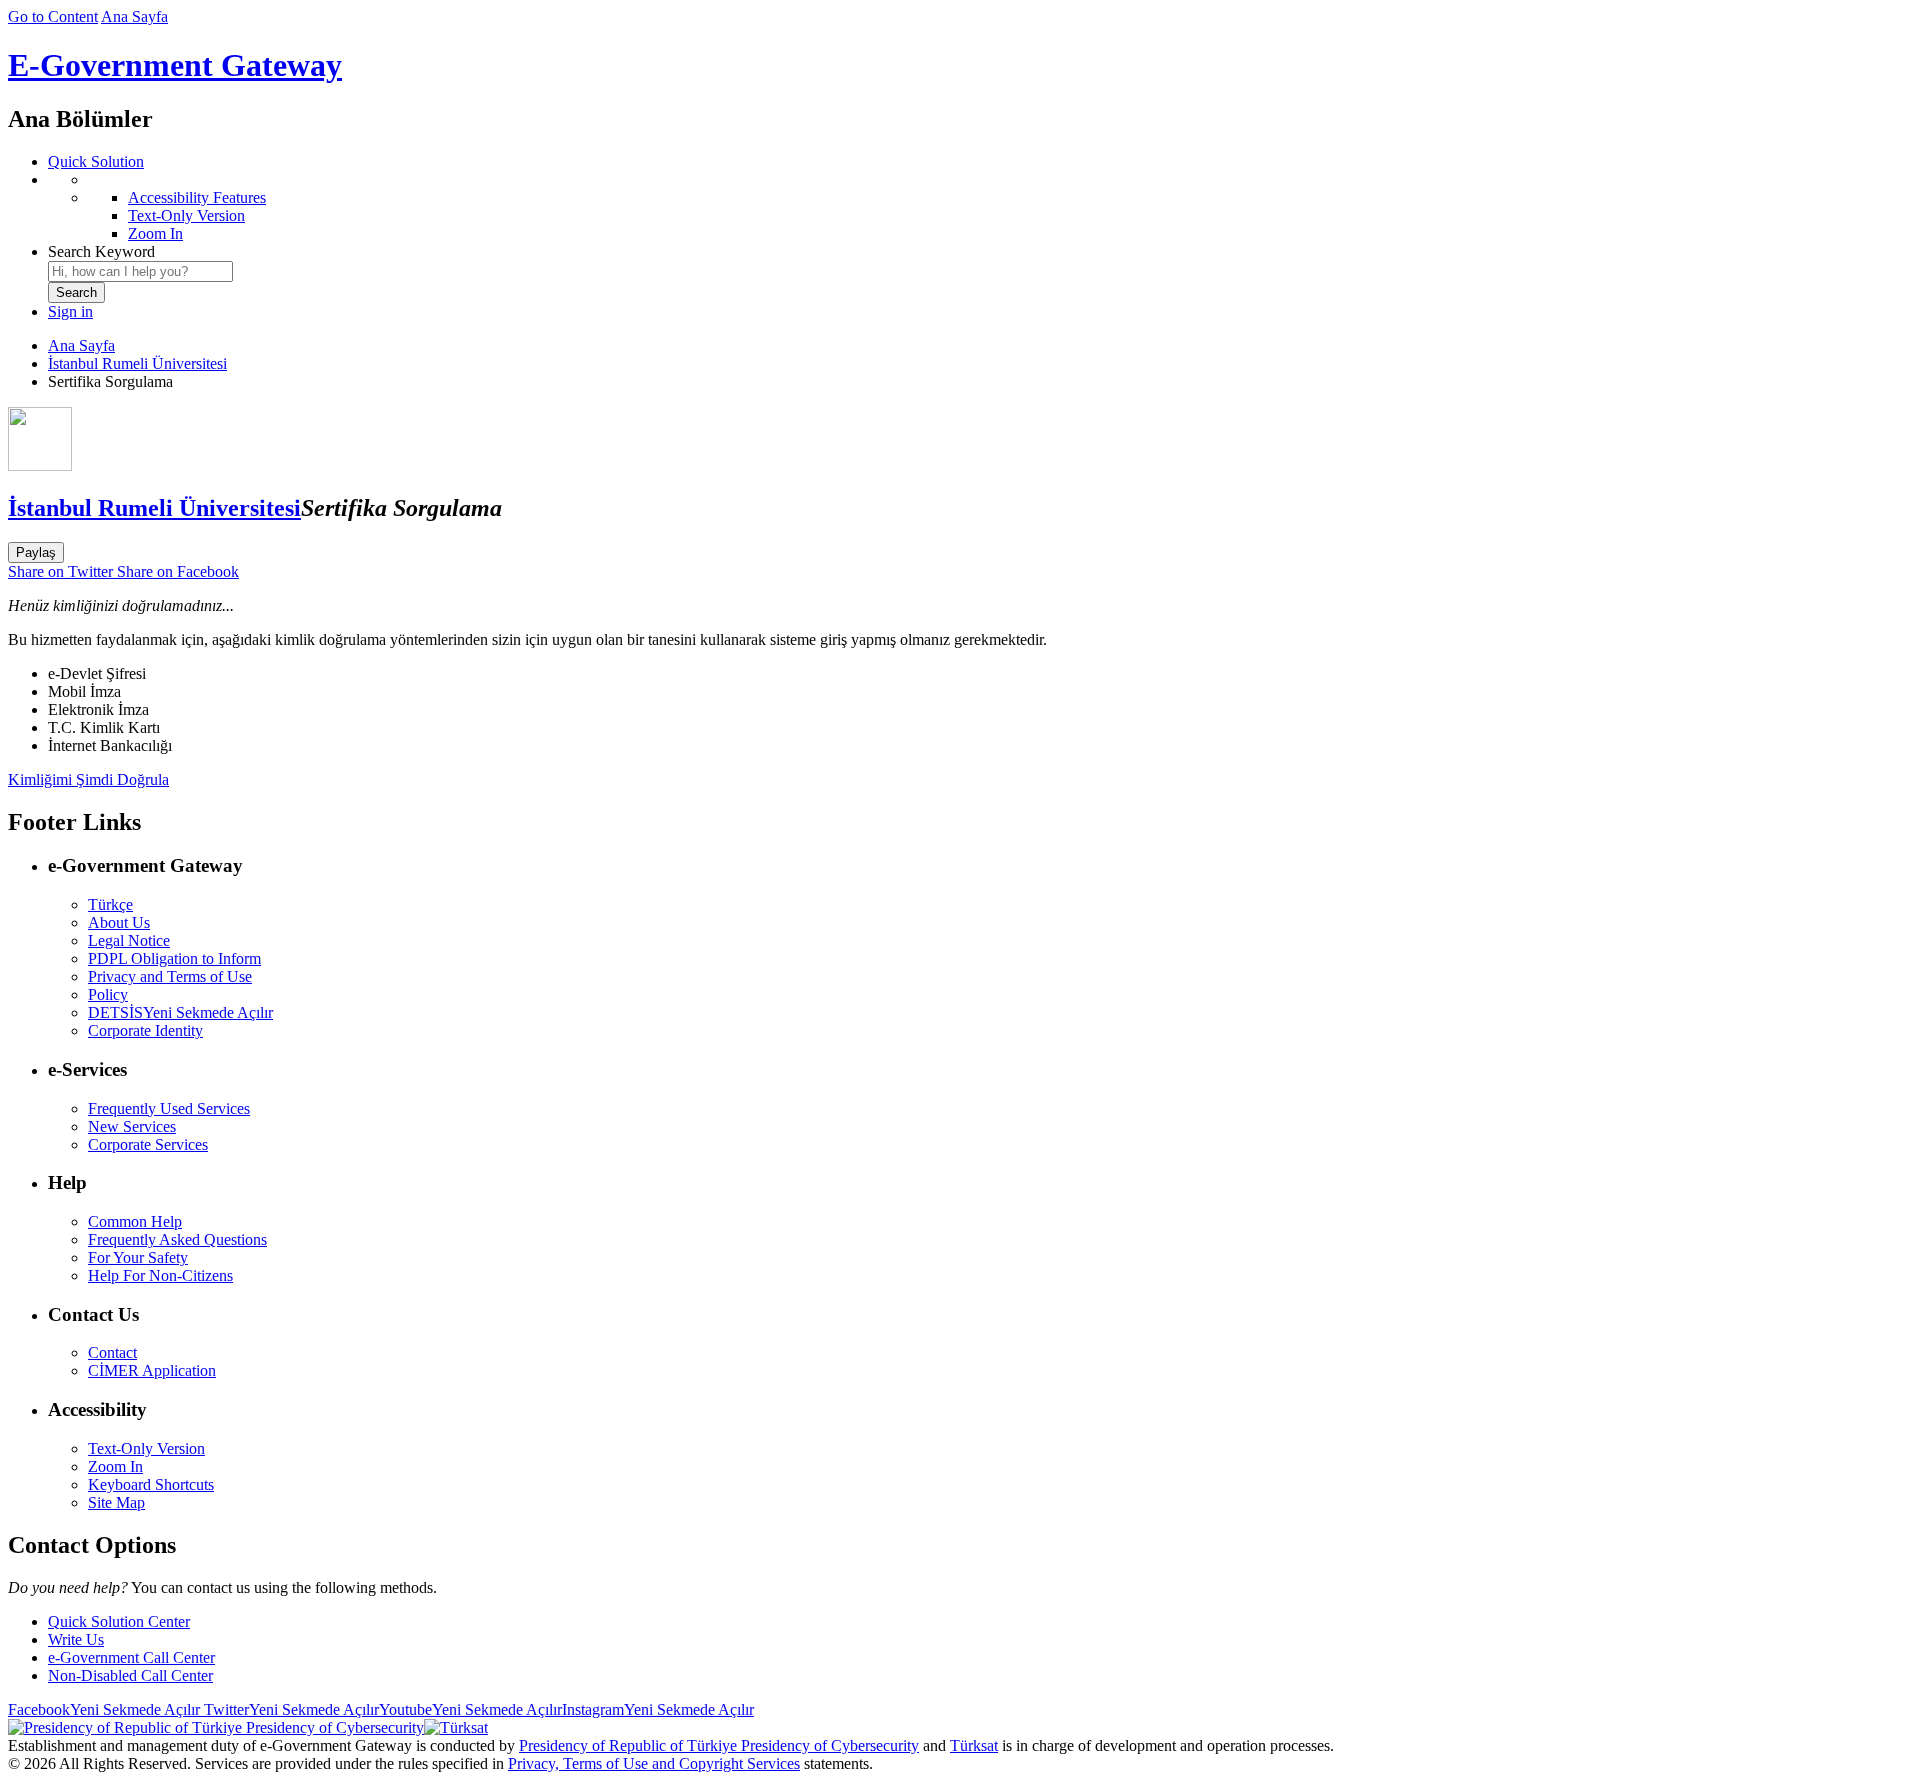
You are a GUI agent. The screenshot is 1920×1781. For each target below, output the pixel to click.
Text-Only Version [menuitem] (186, 215)
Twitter (289, 1709)
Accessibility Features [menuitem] (197, 197)
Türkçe (110, 904)
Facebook (104, 1709)
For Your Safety (138, 1257)
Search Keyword (101, 251)
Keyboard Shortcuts (151, 1484)
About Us (119, 922)
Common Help (135, 1221)
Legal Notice (129, 940)
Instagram (658, 1709)
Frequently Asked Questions (177, 1239)
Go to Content (53, 16)
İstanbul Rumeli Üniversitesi (137, 363)
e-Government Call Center (131, 1657)
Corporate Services (148, 1144)
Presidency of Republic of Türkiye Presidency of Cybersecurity (719, 1745)
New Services (132, 1126)
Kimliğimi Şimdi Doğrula (88, 779)
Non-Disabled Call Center (130, 1675)
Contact (112, 1352)
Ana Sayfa (134, 16)
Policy (108, 994)
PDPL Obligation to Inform (174, 958)
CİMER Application (152, 1370)
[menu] (980, 207)
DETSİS (180, 1012)
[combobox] (140, 271)
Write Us (76, 1639)
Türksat (974, 1745)
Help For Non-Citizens (160, 1275)
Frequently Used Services (169, 1108)
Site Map (116, 1502)
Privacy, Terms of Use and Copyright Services (654, 1763)
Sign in (70, 311)
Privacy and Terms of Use (170, 976)
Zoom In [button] (115, 1466)
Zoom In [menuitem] (155, 233)
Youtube (470, 1709)
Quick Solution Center (119, 1621)
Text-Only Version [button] (146, 1448)
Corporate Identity (145, 1030)
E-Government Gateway (175, 65)
